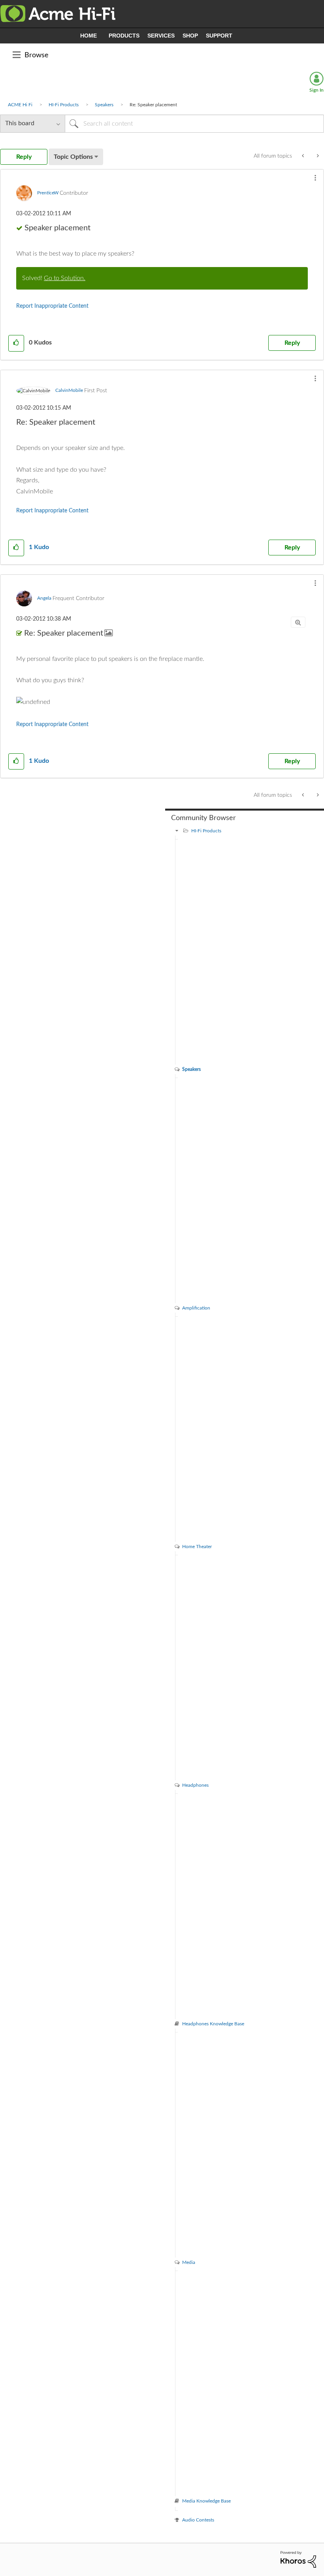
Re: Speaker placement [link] (153, 105)
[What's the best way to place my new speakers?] (317, 156)
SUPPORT (219, 36)
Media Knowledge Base (206, 2501)
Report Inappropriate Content (52, 306)
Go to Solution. (65, 278)
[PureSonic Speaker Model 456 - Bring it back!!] (304, 156)
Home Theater (197, 1547)
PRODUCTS (124, 36)
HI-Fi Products (64, 105)
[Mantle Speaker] (162, 702)
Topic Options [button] (73, 157)
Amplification (196, 1308)
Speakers (104, 105)
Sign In (316, 90)
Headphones (195, 1785)
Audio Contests (198, 2520)
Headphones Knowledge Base (213, 2024)
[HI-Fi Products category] (177, 831)
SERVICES (161, 36)
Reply (292, 343)
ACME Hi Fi (20, 105)
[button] (315, 178)
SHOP (190, 36)
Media (189, 2262)
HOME (89, 36)
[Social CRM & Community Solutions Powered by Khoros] (298, 2559)
